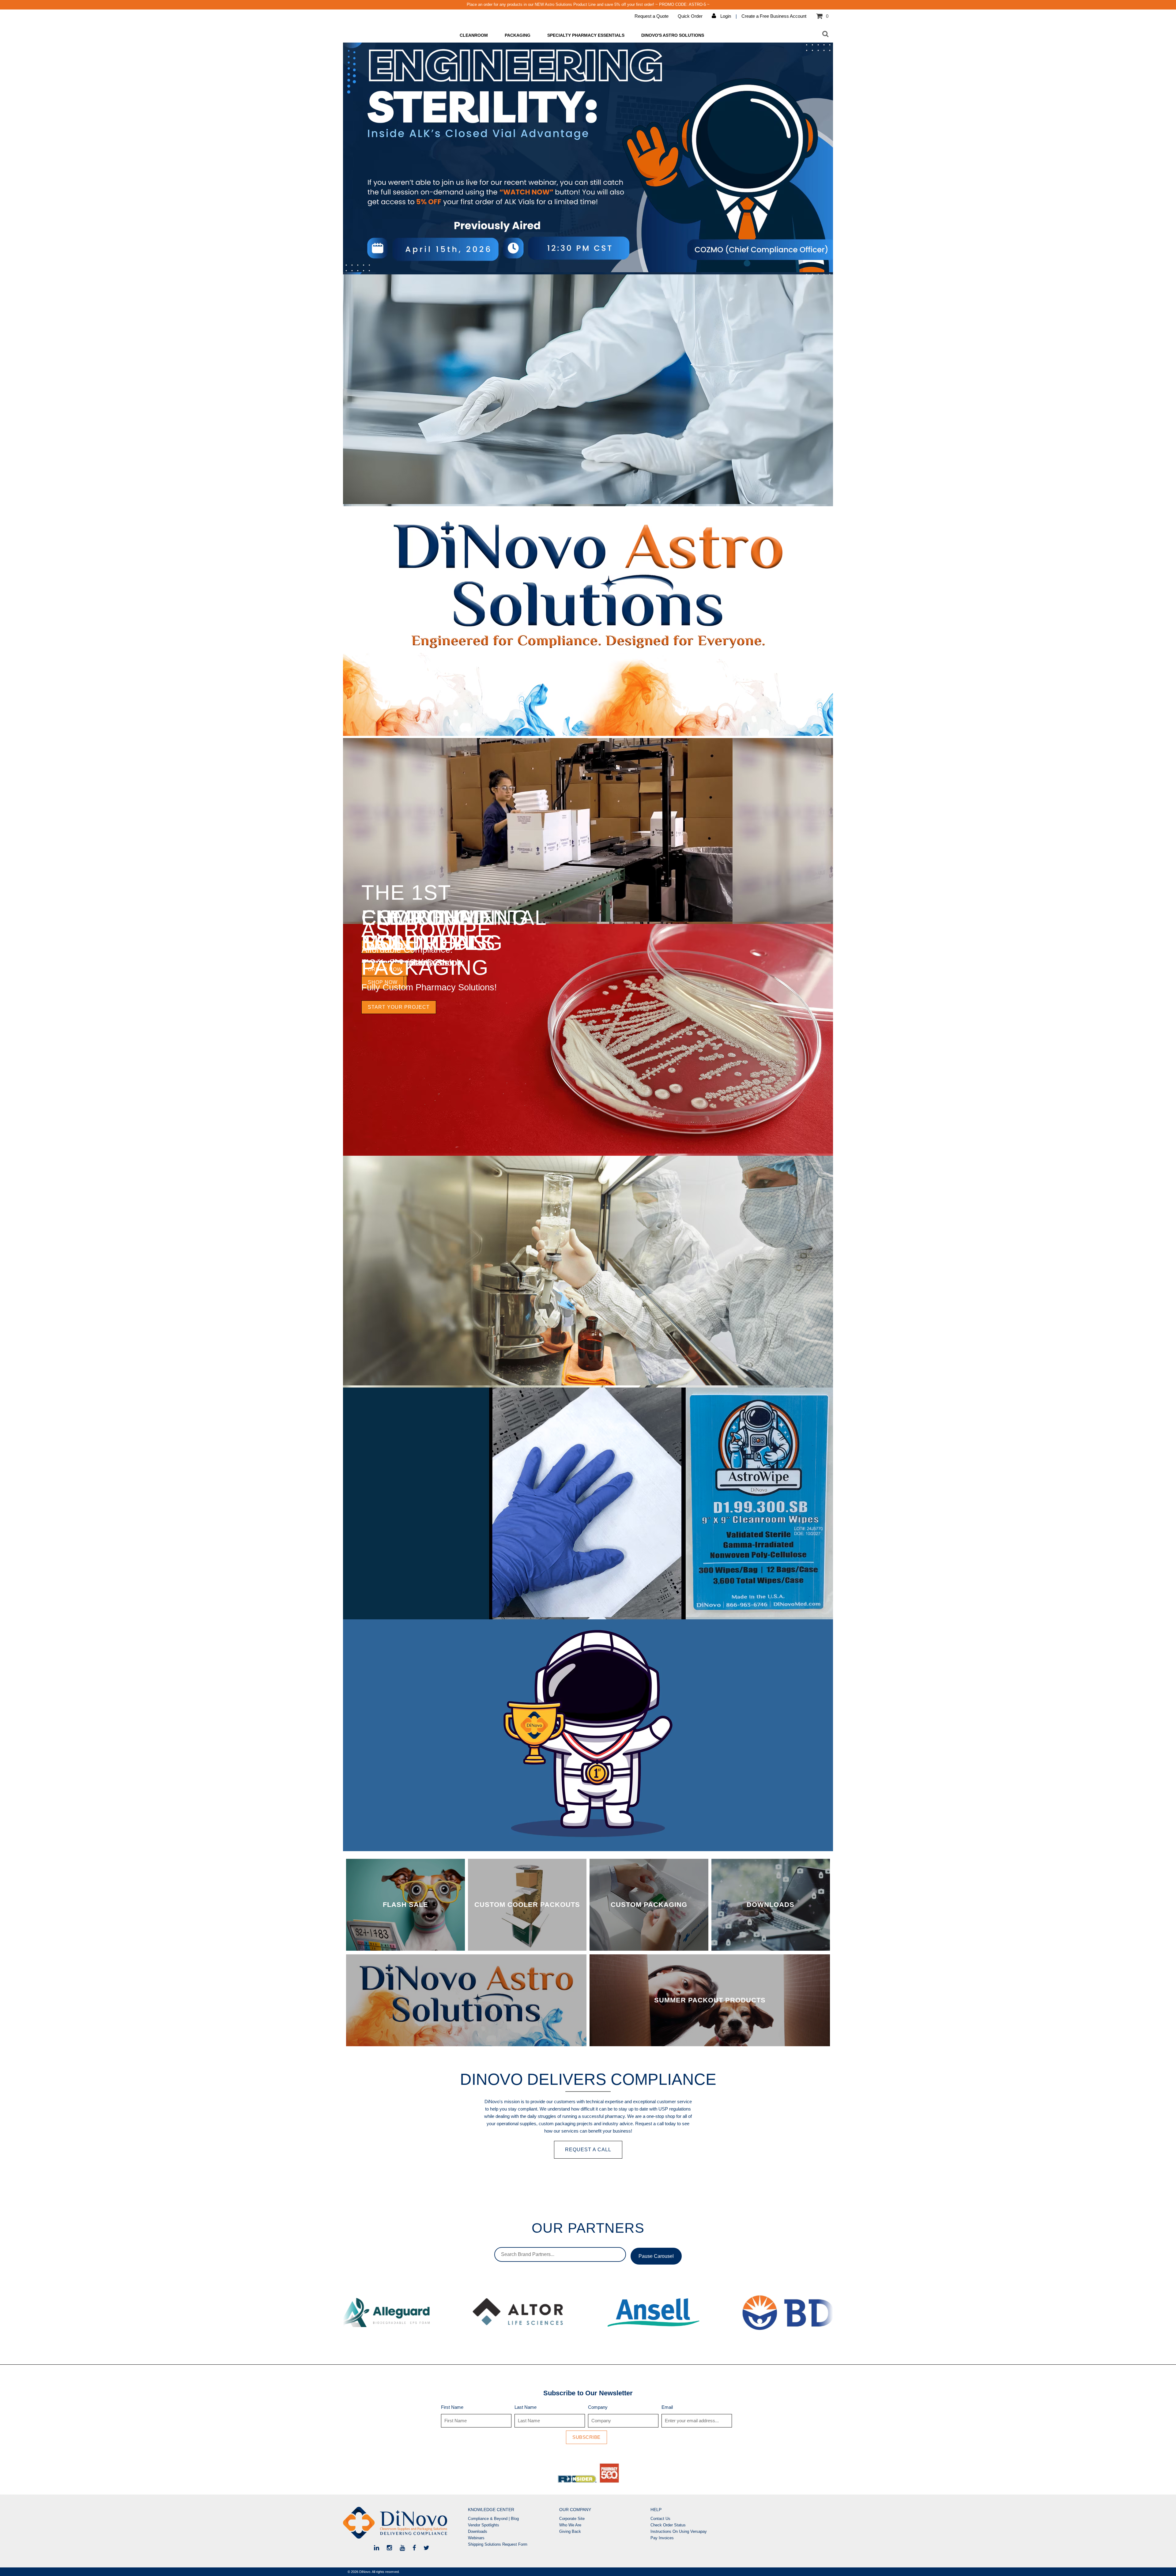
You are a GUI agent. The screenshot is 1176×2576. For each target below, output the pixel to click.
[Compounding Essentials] (588, 1384)
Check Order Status (668, 2525)
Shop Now (383, 982)
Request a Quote (652, 16)
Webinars (476, 2538)
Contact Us (660, 2519)
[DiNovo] (404, 2523)
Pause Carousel (656, 2256)
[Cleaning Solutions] (588, 502)
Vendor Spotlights (484, 2525)
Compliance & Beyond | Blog (493, 2519)
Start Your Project (399, 1007)
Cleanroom (474, 35)
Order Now (385, 969)
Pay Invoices (662, 2538)
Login (725, 16)
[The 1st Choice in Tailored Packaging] (588, 1847)
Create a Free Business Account (774, 16)
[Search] (825, 34)
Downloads (478, 2531)
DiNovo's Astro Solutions (673, 35)
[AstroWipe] (588, 1616)
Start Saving (388, 947)
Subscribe (586, 2437)
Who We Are (570, 2525)
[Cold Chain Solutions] (538, 920)
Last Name (526, 2407)
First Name (452, 2407)
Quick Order (690, 16)
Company (598, 2407)
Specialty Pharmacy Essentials (586, 35)
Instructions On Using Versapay (679, 2531)
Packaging (518, 35)
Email (667, 2407)
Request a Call (588, 2150)
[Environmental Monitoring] (588, 1152)
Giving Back (570, 2531)
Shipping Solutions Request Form (498, 2544)
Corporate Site (572, 2519)
